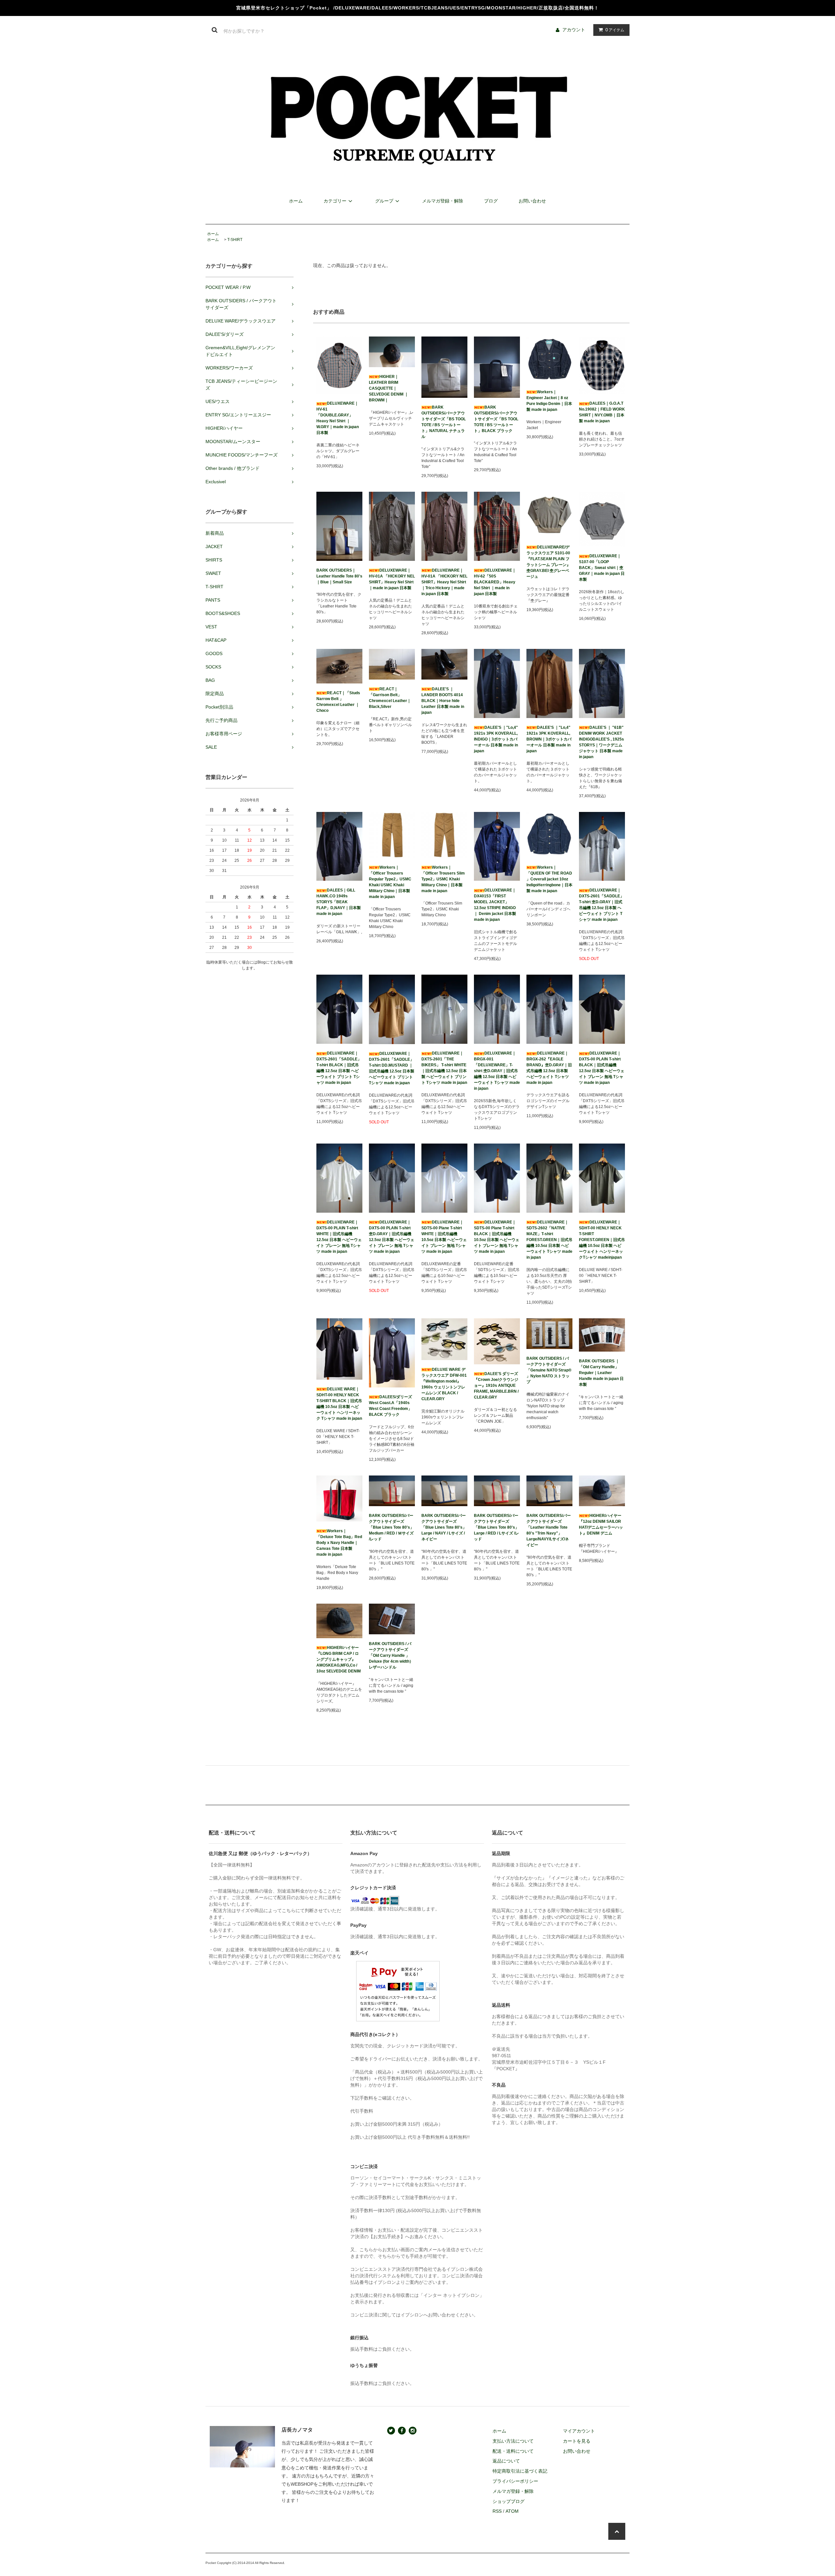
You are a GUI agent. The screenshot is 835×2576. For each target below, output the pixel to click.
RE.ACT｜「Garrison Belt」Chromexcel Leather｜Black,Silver (390, 698)
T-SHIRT (235, 240)
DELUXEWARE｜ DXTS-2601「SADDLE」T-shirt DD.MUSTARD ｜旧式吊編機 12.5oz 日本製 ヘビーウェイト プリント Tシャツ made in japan (392, 1068)
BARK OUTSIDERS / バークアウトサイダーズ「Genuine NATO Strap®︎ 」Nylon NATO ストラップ (549, 1370)
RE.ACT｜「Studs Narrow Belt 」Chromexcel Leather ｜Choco (338, 702)
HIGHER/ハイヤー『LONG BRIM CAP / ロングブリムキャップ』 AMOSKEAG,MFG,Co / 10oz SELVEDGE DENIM (339, 1659)
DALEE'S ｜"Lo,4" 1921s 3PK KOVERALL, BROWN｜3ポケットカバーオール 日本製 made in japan (549, 739)
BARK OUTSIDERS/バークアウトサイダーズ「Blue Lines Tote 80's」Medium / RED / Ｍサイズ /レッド (391, 1527)
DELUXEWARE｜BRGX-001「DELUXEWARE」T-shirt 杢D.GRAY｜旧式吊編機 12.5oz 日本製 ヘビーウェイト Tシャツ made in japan (497, 1071)
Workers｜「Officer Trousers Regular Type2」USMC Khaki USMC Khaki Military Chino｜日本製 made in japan (390, 882)
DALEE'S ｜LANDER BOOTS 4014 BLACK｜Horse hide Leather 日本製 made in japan (443, 701)
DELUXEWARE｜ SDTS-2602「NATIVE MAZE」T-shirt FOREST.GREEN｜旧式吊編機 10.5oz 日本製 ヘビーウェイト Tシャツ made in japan (549, 1240)
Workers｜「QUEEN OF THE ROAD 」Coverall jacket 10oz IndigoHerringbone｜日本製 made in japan (549, 879)
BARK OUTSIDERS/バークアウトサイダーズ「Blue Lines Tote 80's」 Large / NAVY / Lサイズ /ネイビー (444, 1527)
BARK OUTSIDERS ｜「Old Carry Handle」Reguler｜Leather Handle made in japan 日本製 (601, 1373)
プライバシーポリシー (515, 2481)
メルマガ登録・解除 (443, 201)
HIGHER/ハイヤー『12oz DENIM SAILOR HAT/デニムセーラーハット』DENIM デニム (601, 1524)
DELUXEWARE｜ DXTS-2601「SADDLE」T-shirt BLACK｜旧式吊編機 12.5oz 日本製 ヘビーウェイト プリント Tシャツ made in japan (339, 1068)
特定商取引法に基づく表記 (520, 2471)
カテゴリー (335, 201)
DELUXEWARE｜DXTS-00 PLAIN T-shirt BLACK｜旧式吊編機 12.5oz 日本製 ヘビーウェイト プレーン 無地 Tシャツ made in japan (602, 1068)
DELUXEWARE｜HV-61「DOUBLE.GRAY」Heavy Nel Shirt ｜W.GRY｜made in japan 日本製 (338, 418)
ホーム (296, 201)
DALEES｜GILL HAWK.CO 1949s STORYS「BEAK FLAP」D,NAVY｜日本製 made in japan (339, 902)
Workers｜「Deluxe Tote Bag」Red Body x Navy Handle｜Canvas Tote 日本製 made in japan (339, 1543)
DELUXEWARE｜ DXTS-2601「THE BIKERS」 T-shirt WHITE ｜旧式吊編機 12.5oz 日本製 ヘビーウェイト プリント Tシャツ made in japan (444, 1068)
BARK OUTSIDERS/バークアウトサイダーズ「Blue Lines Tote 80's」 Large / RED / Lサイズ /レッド (496, 1527)
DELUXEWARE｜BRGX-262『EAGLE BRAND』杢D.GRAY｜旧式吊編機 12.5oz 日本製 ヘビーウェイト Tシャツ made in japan (549, 1068)
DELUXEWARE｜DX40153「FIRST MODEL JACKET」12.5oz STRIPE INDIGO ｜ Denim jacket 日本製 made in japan (495, 905)
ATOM (512, 2511)
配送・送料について (513, 2451)
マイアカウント (579, 2431)
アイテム (615, 30)
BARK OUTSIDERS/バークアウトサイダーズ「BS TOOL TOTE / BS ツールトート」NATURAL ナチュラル (444, 422)
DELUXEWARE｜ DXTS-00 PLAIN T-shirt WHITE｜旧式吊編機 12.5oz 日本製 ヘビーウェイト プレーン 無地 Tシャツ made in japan (339, 1237)
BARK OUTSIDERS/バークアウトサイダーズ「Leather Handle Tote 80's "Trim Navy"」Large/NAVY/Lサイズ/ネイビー (549, 1530)
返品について (506, 2461)
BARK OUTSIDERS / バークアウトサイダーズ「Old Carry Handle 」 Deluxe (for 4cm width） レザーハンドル (391, 1655)
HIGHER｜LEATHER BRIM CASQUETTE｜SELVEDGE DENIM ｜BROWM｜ (389, 388)
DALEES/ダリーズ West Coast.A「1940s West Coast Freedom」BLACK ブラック (390, 1406)
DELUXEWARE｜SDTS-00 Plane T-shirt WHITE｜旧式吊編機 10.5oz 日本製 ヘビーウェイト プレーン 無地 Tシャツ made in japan (444, 1237)
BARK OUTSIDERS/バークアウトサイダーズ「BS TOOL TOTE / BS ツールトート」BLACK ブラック (496, 419)
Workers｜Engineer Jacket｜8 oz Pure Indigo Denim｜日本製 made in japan (549, 401)
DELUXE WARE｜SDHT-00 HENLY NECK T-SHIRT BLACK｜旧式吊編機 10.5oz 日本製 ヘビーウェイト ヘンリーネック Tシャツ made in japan (339, 1404)
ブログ (491, 201)
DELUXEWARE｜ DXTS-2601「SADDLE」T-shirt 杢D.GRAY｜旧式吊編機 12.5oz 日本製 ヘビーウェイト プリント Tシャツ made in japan (601, 905)
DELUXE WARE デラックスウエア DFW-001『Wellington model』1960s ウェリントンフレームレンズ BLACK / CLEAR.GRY (444, 1384)
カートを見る (577, 2441)
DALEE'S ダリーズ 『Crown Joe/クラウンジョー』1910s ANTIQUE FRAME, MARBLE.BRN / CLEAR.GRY (496, 1385)
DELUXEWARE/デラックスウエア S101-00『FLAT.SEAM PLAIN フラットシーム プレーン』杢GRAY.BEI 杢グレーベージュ (548, 562)
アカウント (574, 30)
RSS (497, 2511)
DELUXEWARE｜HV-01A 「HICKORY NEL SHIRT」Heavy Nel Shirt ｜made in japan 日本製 (392, 579)
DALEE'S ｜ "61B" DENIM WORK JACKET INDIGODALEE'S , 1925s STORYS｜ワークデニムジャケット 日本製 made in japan (601, 742)
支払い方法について (513, 2441)
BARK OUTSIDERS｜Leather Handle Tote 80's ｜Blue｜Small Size (339, 576)
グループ (384, 201)
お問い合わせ (532, 201)
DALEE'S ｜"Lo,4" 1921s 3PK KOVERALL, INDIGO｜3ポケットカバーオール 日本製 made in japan (496, 739)
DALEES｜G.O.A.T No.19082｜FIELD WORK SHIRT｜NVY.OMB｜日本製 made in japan (602, 412)
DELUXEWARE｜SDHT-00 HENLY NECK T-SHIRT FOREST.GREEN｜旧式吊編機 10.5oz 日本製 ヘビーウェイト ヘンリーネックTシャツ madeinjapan (602, 1240)
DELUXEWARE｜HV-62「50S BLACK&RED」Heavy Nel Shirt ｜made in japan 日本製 (495, 582)
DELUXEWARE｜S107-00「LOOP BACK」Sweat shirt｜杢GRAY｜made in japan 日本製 (602, 568)
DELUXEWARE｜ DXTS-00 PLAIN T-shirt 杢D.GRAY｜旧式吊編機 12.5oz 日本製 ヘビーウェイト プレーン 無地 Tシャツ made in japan (392, 1237)
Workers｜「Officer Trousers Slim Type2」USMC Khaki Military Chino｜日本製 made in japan (443, 879)
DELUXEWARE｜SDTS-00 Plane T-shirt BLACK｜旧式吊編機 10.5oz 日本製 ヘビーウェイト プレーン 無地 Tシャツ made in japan (497, 1237)
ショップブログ (509, 2501)
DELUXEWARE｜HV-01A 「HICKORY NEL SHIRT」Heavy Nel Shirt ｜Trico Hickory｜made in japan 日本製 (444, 582)
